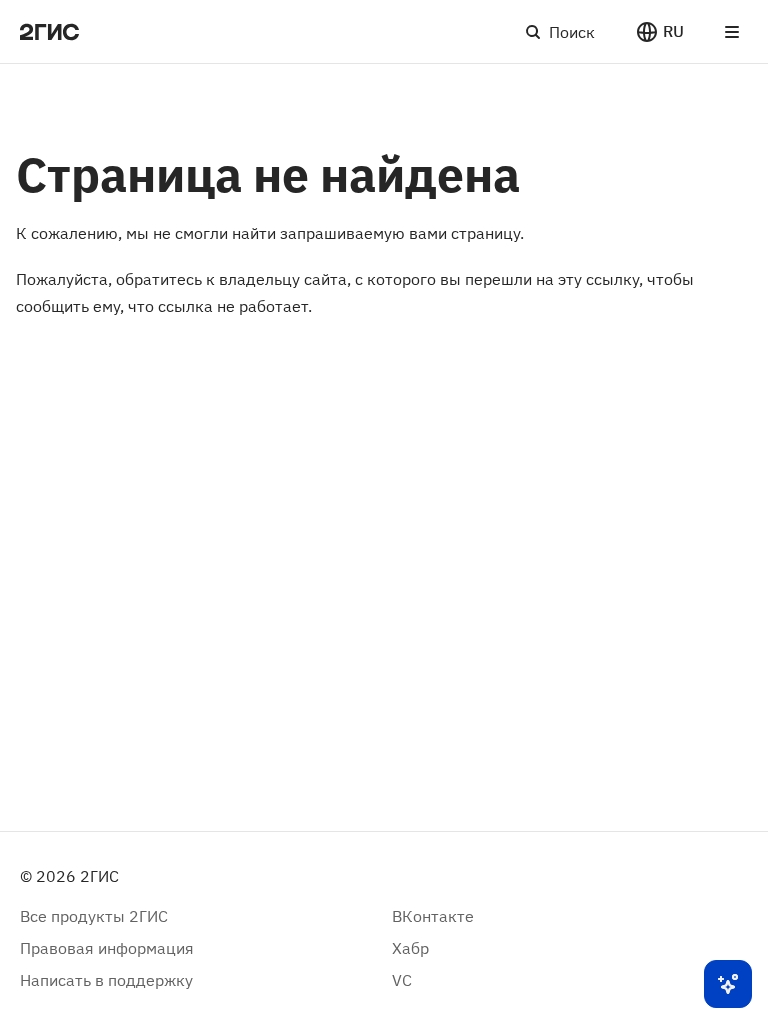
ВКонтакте (433, 916)
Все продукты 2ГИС (94, 916)
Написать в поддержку (106, 980)
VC (402, 980)
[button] (659, 32)
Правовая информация (107, 948)
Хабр (410, 948)
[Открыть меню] (732, 32)
